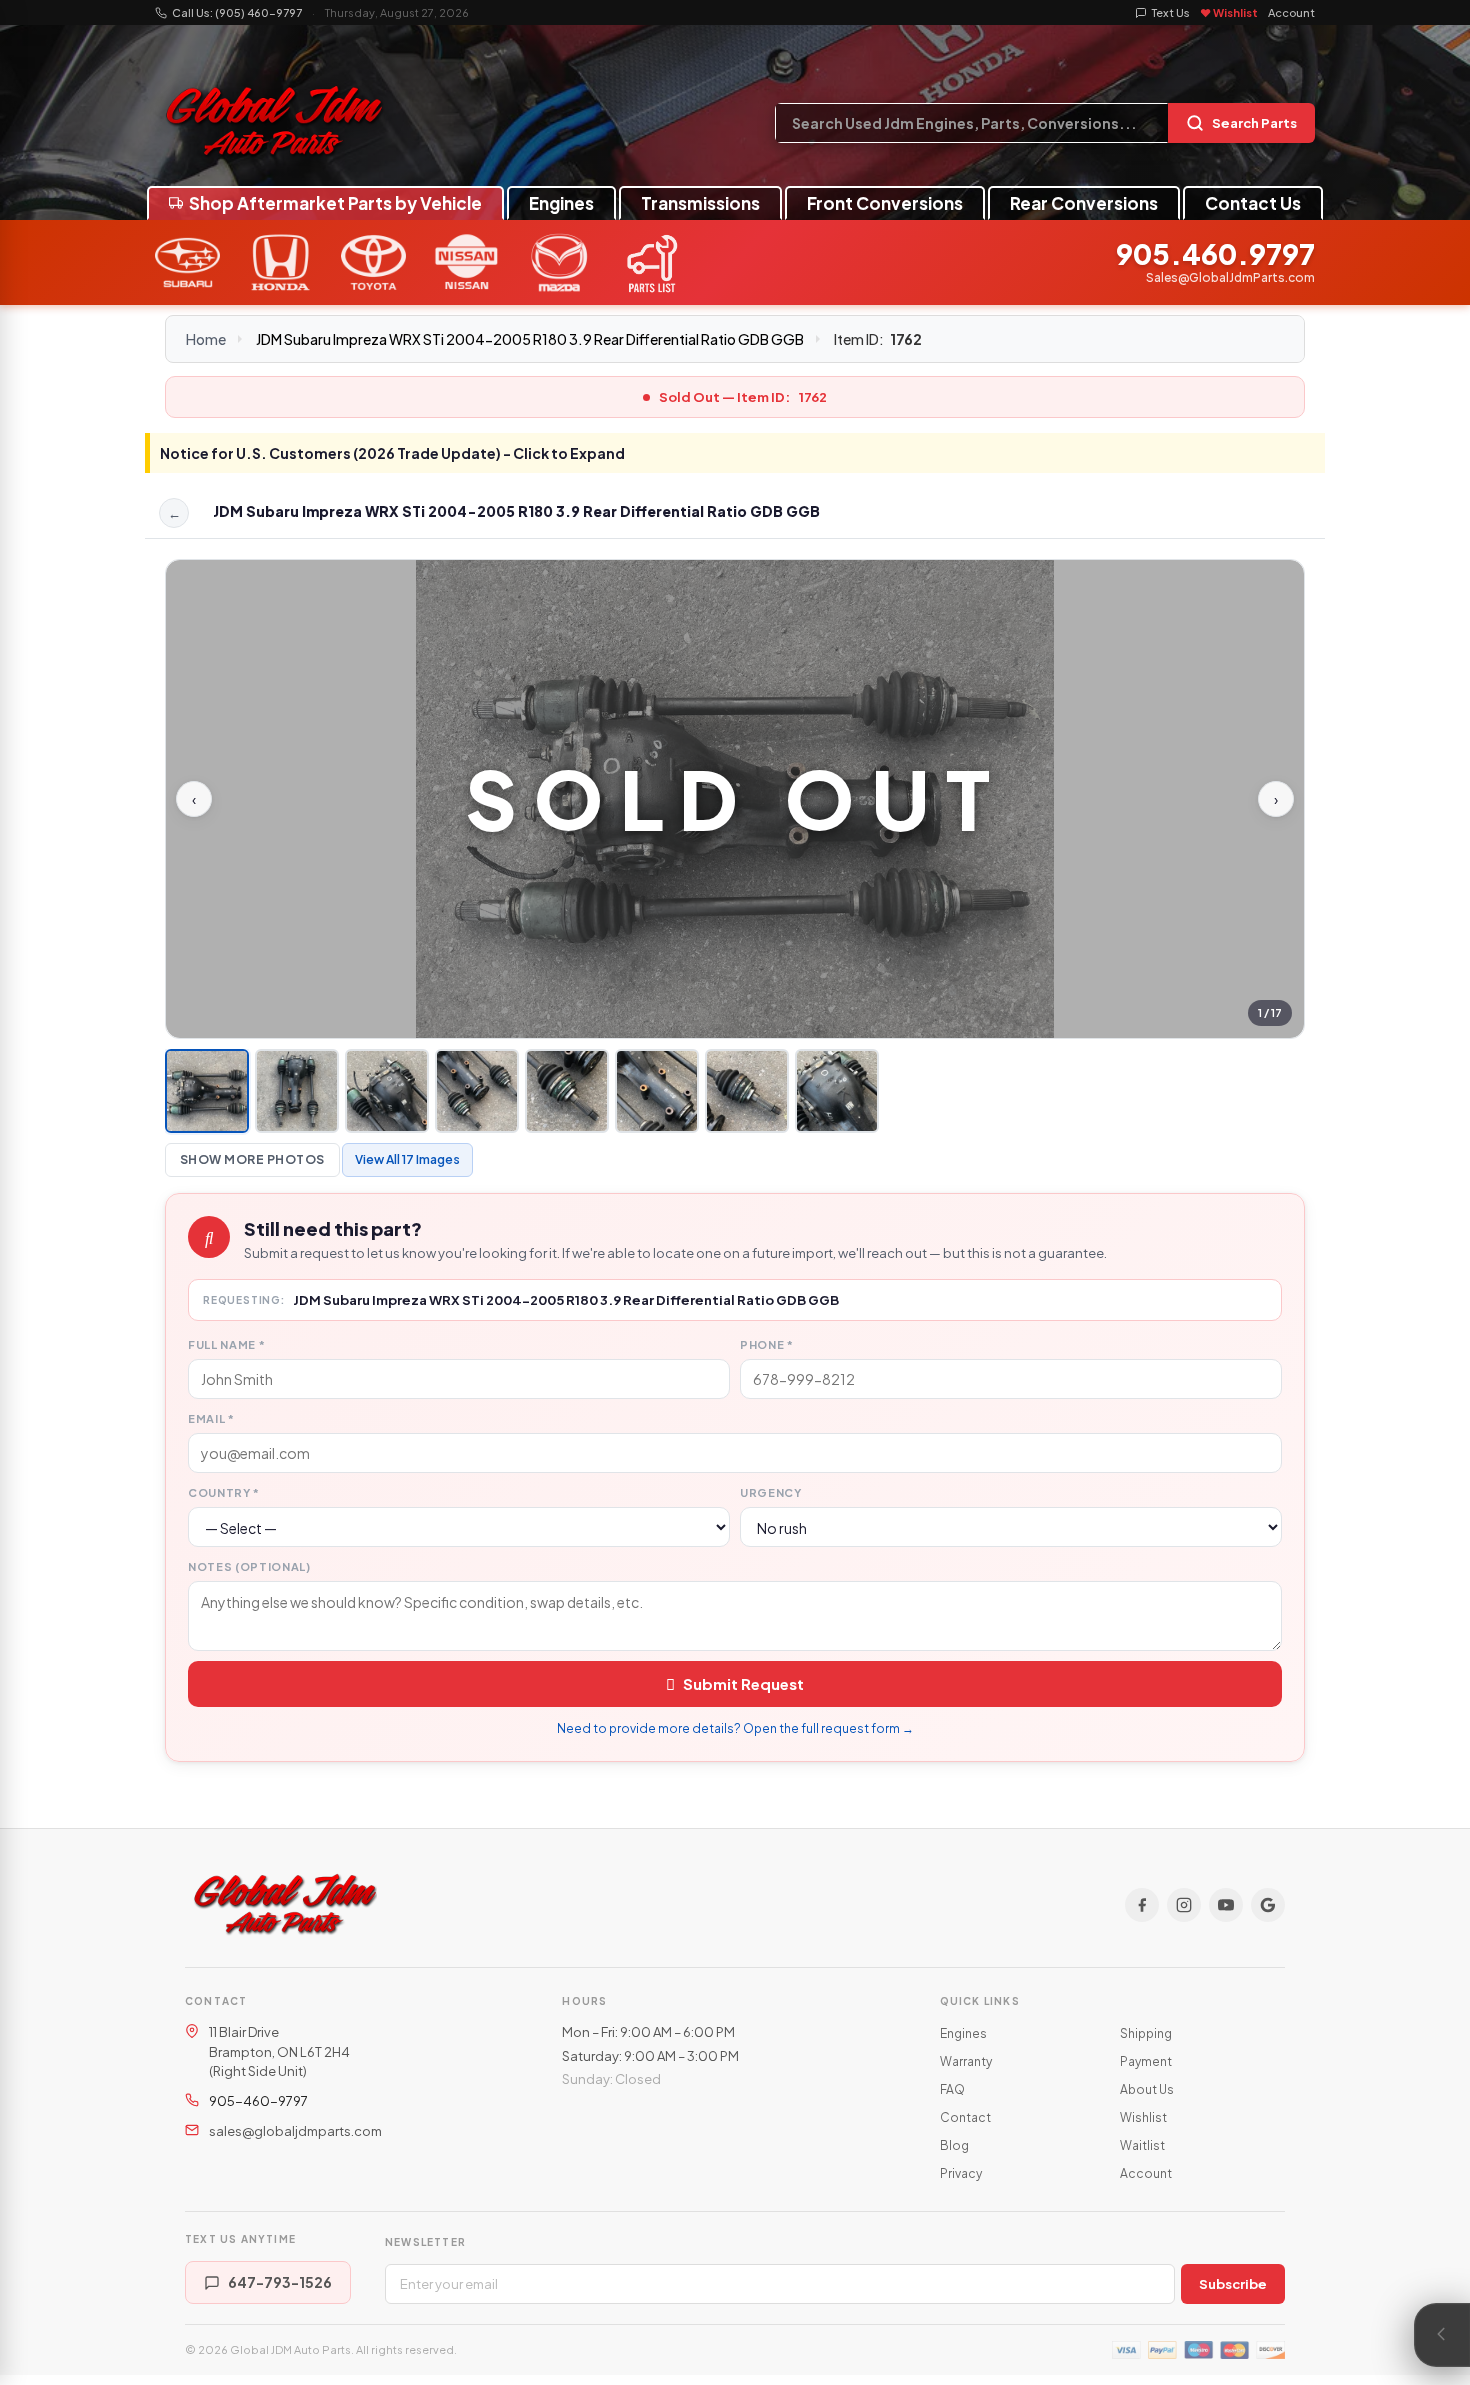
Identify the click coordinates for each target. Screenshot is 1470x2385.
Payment (1146, 2061)
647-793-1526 (280, 2282)
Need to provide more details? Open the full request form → (735, 1728)
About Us (1147, 2089)
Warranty (966, 2061)
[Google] (1268, 1905)
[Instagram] (1184, 1905)
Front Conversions (885, 203)
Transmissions (700, 203)
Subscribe (1233, 2284)
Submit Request (743, 1683)
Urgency (771, 1492)
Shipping (1146, 2033)
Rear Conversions (1084, 203)
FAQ (952, 2089)
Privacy (961, 2173)
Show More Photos (252, 1159)
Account (1291, 12)
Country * (224, 1492)
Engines (561, 203)
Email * (211, 1418)
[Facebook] (1142, 1905)
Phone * (767, 1344)
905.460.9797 (1215, 254)
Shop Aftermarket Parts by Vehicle (335, 203)
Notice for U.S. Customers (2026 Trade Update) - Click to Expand (392, 453)
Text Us (1171, 12)
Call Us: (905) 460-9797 (237, 12)
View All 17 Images (407, 1159)
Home (206, 339)
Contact (965, 2117)
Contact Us (1253, 203)
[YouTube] (1226, 1905)
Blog (954, 2145)
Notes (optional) (249, 1566)
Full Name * (226, 1344)
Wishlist (1143, 2117)
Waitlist (1142, 2145)
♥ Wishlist (1229, 12)
